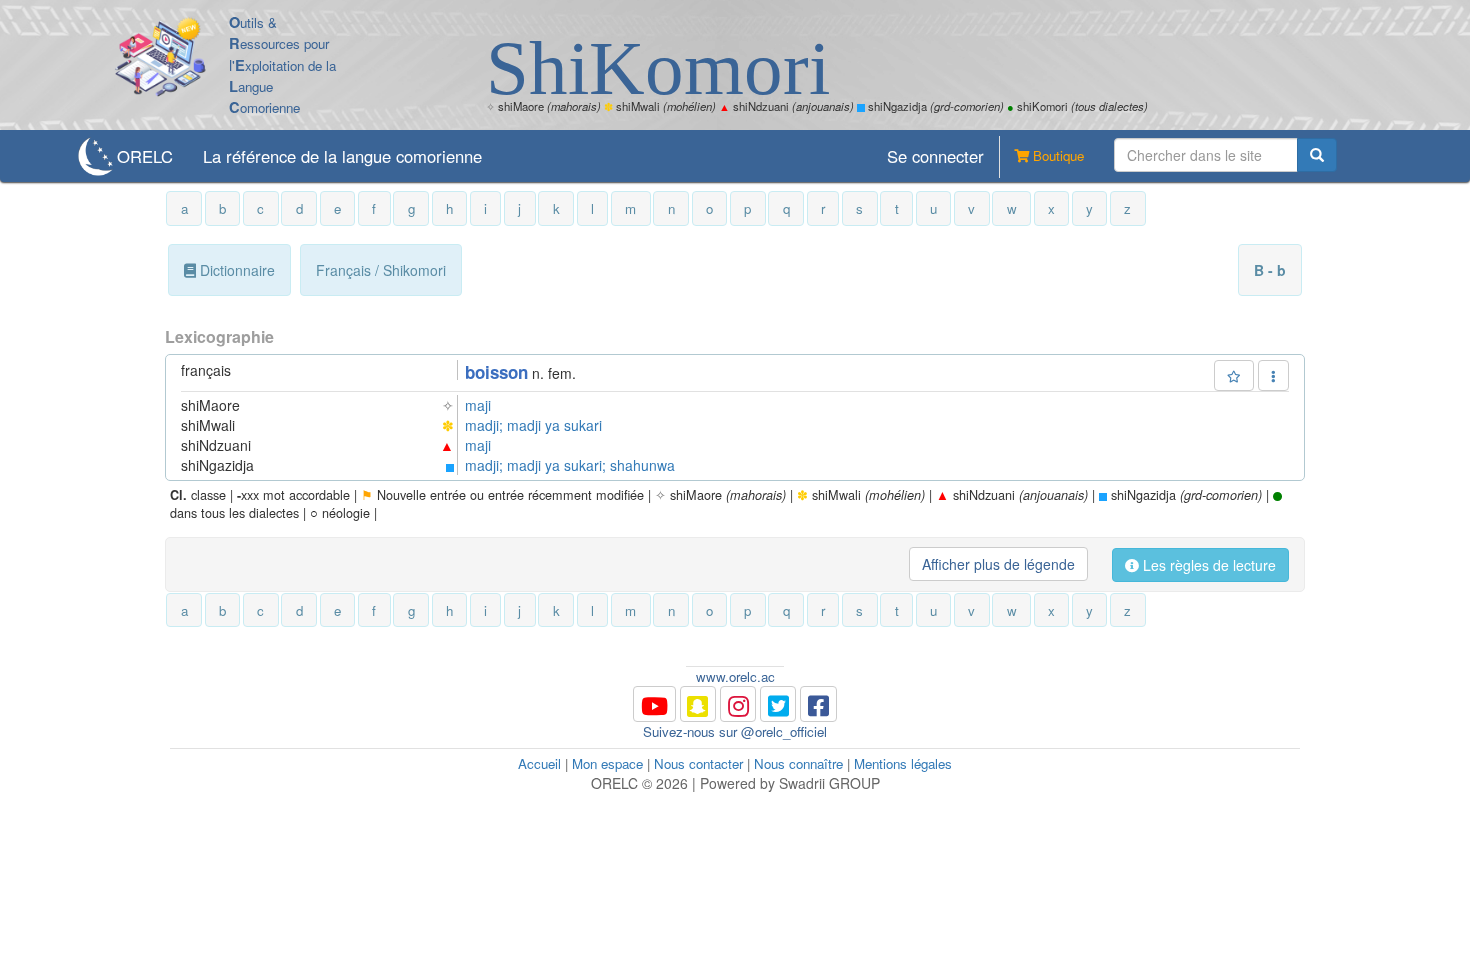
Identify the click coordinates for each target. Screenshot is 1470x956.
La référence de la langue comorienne (342, 156)
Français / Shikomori (381, 270)
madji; (486, 425)
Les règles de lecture (1207, 565)
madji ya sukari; (558, 465)
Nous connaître (798, 763)
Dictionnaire (235, 270)
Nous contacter (698, 763)
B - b (1270, 270)
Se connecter (935, 156)
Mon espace (607, 763)
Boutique (1056, 155)
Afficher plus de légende (998, 564)
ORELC (145, 156)
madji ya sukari (554, 425)
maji (478, 405)
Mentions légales (903, 763)
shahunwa (642, 465)
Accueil (539, 763)
